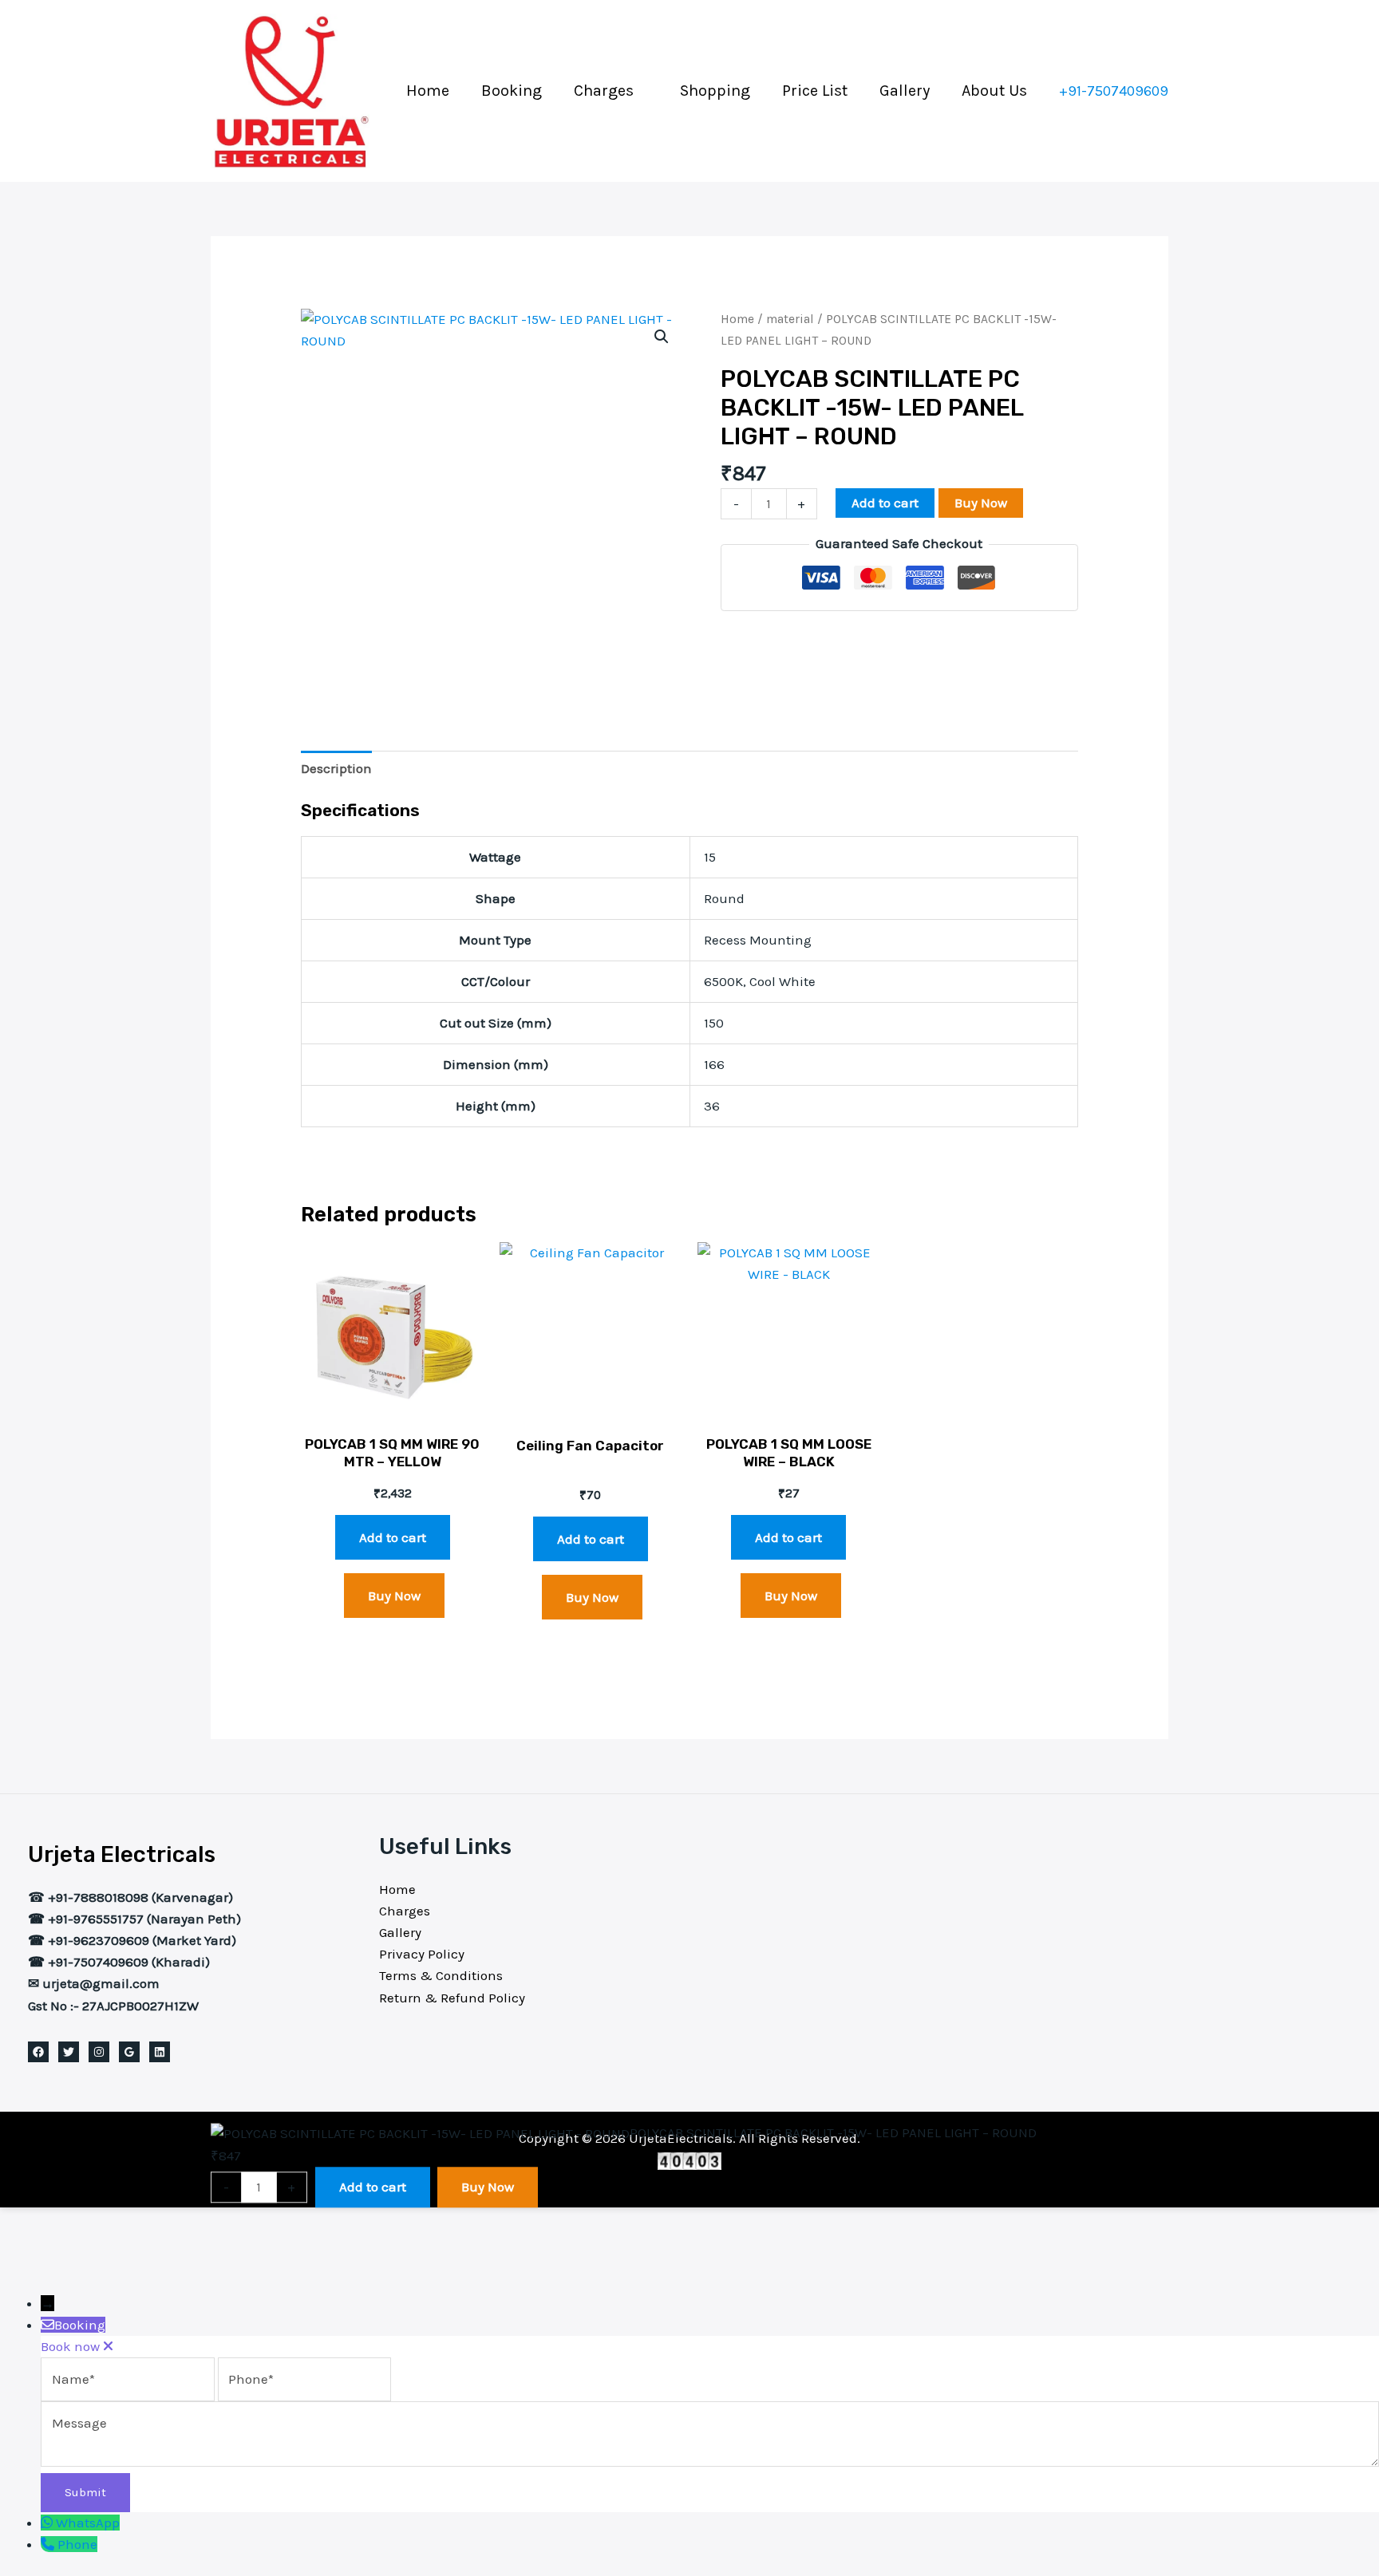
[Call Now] (49, 2544)
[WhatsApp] (48, 2523)
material (790, 319)
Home (428, 91)
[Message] (710, 2462)
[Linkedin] (160, 2052)
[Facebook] (38, 2052)
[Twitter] (69, 2052)
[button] (1114, 91)
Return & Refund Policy (452, 1998)
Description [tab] (336, 768)
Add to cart (885, 503)
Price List (815, 91)
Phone (77, 2544)
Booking (512, 91)
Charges (604, 91)
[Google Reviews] (129, 2052)
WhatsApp (88, 2523)
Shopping (715, 91)
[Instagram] (99, 2052)
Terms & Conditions (441, 1975)
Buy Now (981, 503)
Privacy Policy (422, 1954)
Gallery (905, 91)
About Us (994, 91)
